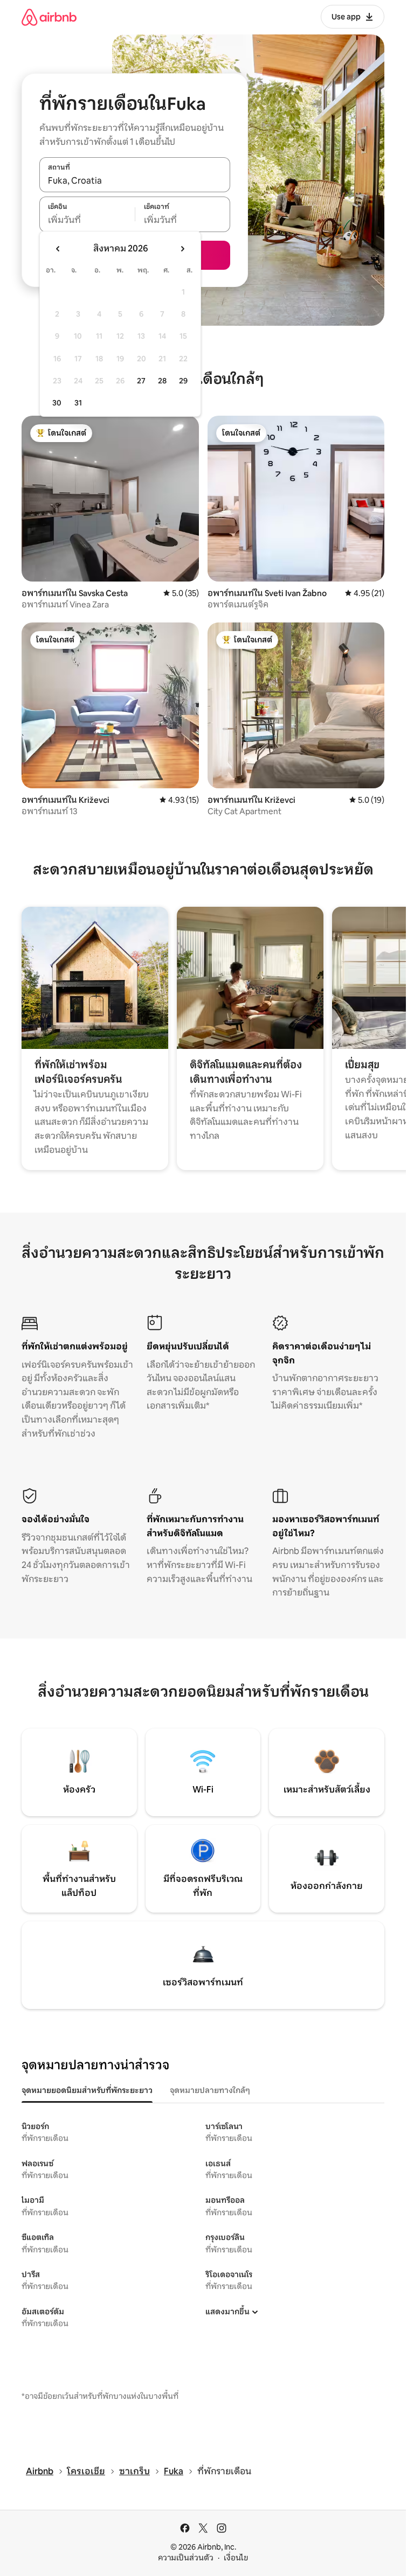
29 (183, 381)
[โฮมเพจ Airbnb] (49, 17)
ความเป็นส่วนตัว (186, 2558)
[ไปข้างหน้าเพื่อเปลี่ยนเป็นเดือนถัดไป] (182, 249)
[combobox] (135, 180)
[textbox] (87, 220)
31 (78, 403)
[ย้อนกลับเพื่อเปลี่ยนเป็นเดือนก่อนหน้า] (58, 249)
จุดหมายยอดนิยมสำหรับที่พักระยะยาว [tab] (87, 2090)
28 (162, 381)
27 (141, 381)
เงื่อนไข (236, 2558)
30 (57, 403)
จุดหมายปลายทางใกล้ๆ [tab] (210, 2090)
